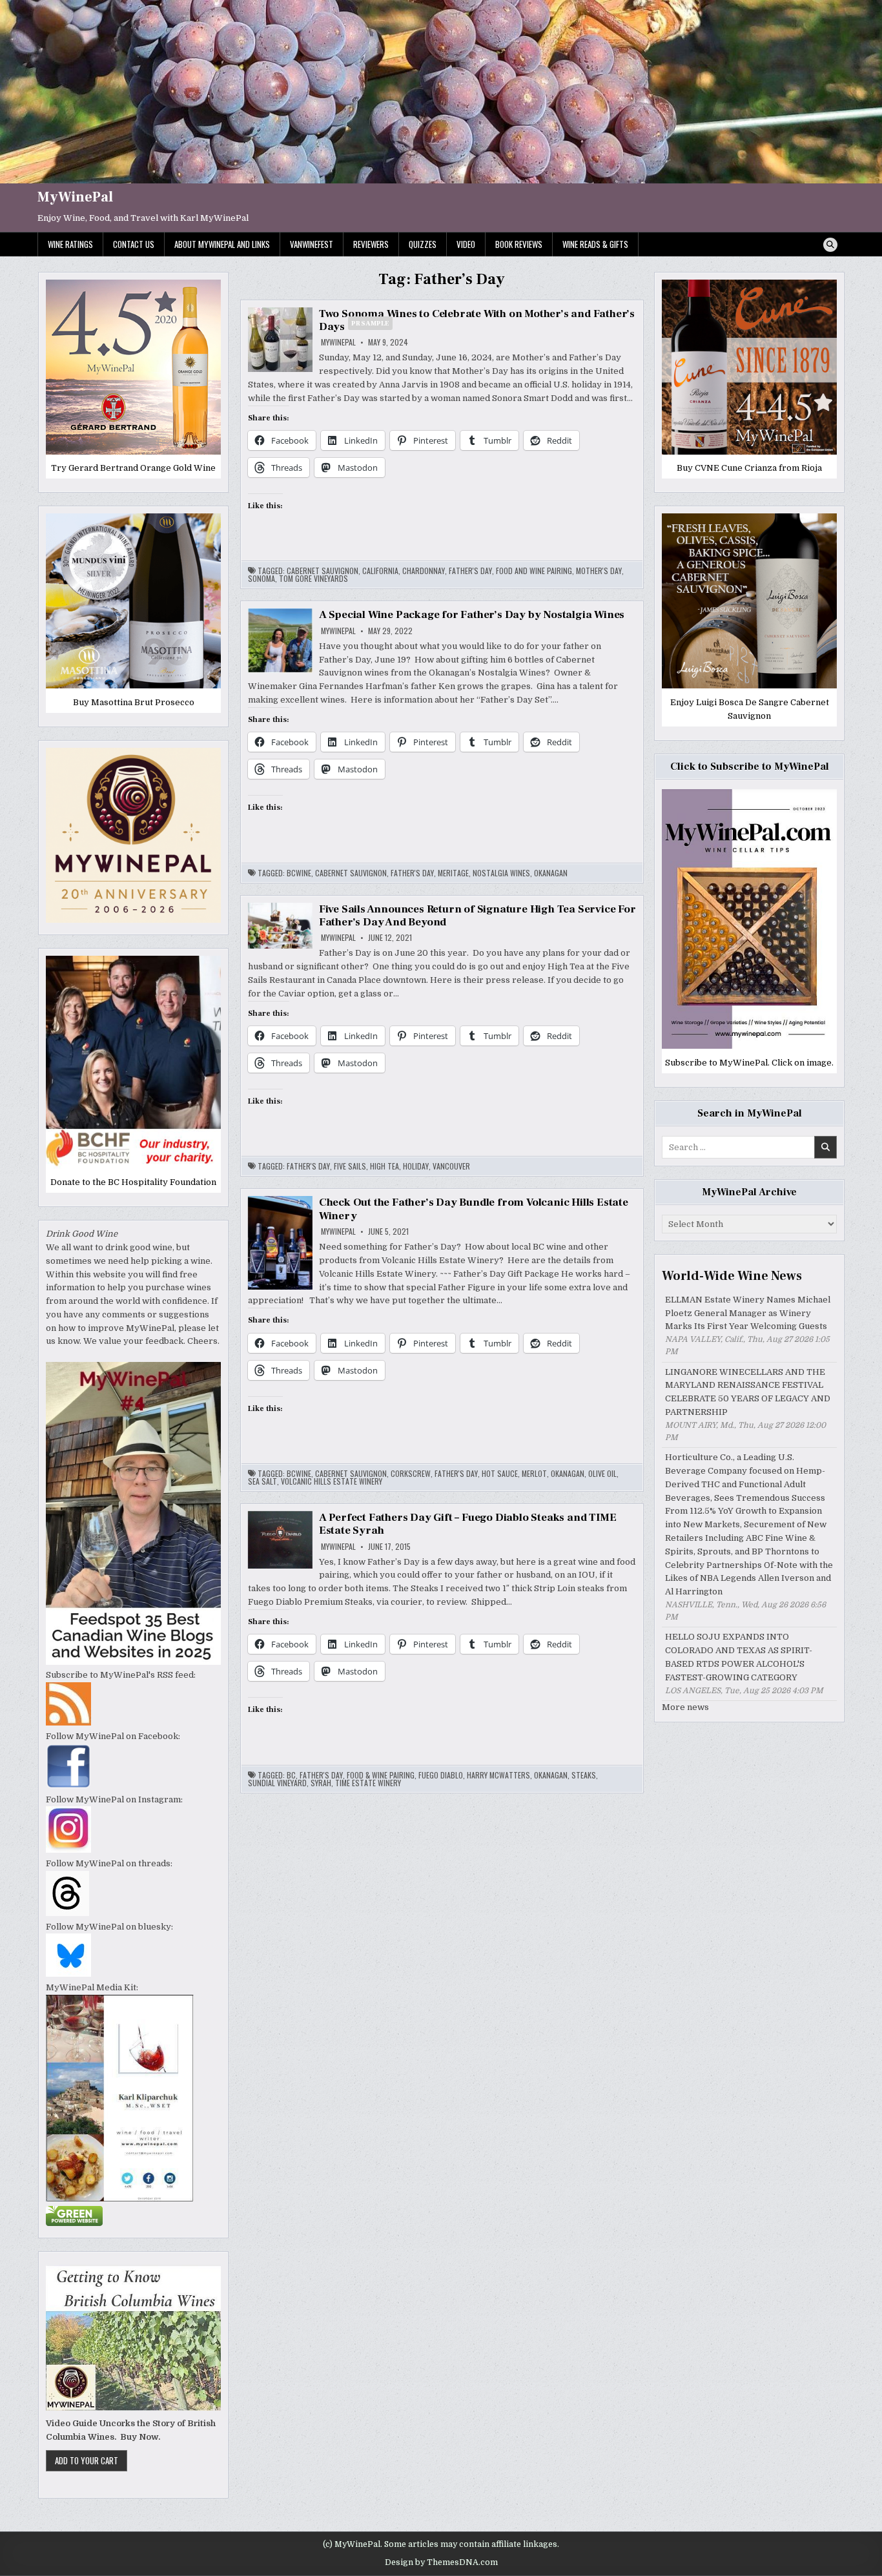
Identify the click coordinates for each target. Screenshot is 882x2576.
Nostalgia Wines (501, 873)
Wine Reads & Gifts (595, 244)
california (380, 571)
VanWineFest (312, 244)
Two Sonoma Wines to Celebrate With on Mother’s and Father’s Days (477, 320)
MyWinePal (75, 197)
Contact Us (134, 244)
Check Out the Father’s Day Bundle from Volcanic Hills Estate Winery (474, 1209)
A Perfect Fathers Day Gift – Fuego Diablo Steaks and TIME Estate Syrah (468, 1524)
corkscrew (411, 1474)
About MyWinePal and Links (222, 244)
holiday (416, 1166)
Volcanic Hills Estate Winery (332, 1481)
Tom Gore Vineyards (313, 579)
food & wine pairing (381, 1775)
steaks (584, 1775)
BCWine (299, 873)
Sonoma (262, 579)
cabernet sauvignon (323, 571)
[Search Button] (830, 245)
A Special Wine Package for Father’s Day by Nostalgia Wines (472, 615)
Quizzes (423, 244)
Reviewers (371, 244)
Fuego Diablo (441, 1775)
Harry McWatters (498, 1775)
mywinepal (338, 342)
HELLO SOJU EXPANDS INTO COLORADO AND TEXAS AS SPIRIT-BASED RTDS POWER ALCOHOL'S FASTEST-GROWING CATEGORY (739, 1657)
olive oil (602, 1474)
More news (685, 1707)
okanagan (551, 873)
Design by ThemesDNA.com (441, 2562)
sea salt (262, 1481)
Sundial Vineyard (277, 1783)
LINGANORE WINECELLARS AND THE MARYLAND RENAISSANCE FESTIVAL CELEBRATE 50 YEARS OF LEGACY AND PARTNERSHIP (748, 1392)
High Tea (385, 1166)
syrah (321, 1783)
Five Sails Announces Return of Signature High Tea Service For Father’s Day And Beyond (477, 916)
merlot (534, 1474)
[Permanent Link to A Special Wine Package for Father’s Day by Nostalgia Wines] (280, 641)
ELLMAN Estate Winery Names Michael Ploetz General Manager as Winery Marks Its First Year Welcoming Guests (748, 1313)
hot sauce (500, 1474)
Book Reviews (519, 244)
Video (466, 244)
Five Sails (350, 1166)
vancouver (451, 1166)
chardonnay (424, 571)
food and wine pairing (534, 571)
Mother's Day (599, 571)
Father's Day (470, 571)
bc (291, 1775)
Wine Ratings (70, 244)
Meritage (453, 873)
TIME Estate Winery (368, 1783)
